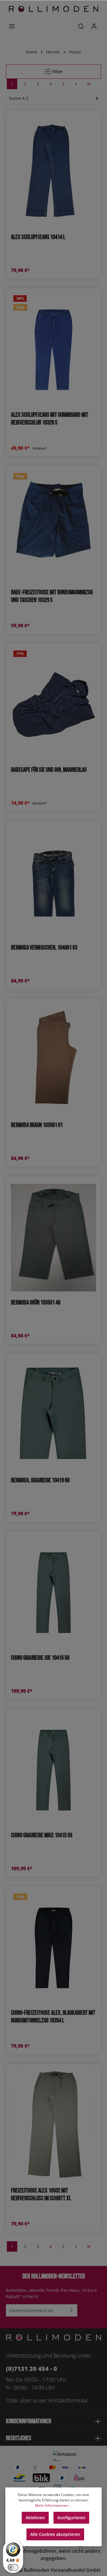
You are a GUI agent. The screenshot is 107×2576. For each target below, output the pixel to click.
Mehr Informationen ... (53, 2505)
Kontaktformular (68, 2400)
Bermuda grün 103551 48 (36, 1303)
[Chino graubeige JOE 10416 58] (53, 1593)
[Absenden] (71, 2310)
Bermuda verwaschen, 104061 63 (44, 948)
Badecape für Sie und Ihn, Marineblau (49, 770)
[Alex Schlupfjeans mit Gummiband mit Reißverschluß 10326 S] (53, 349)
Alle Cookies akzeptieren (55, 2534)
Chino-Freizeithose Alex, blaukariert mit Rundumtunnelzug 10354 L (53, 2017)
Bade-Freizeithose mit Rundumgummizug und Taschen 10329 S (52, 596)
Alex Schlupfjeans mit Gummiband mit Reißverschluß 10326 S (50, 419)
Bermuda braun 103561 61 (37, 1125)
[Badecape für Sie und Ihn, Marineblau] (53, 705)
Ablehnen (35, 2518)
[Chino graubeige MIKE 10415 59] (53, 1770)
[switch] (13, 2567)
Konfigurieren (71, 2518)
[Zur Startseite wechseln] (53, 9)
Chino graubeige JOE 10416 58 (40, 1658)
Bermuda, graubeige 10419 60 (40, 1480)
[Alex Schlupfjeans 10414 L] (53, 172)
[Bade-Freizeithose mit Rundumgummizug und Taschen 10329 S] (53, 527)
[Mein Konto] (94, 26)
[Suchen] (81, 26)
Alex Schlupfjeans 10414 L (38, 237)
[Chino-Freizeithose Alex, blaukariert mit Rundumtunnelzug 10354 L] (53, 1948)
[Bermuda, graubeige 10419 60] (53, 1415)
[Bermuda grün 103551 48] (53, 1237)
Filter (57, 71)
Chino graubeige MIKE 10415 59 (42, 1835)
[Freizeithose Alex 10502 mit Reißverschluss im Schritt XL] (53, 2125)
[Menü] (12, 26)
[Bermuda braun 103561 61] (53, 1060)
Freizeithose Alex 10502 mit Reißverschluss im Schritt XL (41, 2194)
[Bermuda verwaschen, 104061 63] (53, 882)
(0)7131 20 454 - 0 (32, 2369)
